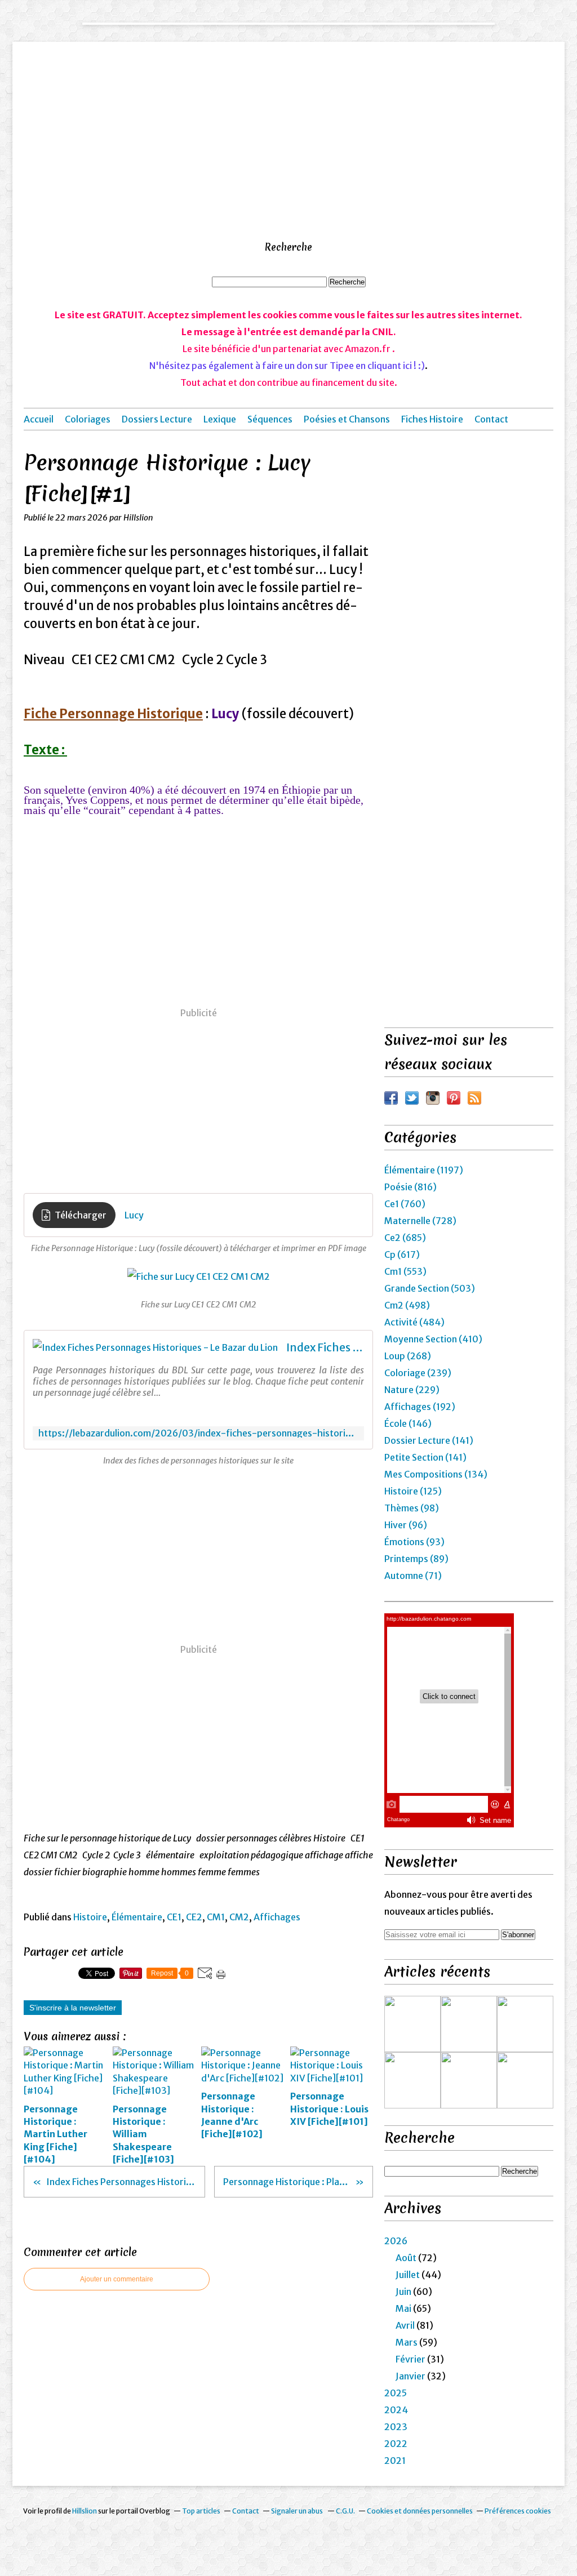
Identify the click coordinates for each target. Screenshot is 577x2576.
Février (410, 2359)
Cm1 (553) (405, 1271)
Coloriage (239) (418, 1373)
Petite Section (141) (425, 1457)
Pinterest (454, 1098)
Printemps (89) (416, 1559)
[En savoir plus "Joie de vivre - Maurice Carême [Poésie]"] (525, 2024)
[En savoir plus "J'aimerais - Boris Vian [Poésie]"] (412, 2024)
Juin (403, 2292)
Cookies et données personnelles (420, 2511)
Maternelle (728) (420, 1221)
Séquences (270, 419)
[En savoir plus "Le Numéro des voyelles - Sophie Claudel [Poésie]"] (412, 2080)
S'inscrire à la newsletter (73, 2008)
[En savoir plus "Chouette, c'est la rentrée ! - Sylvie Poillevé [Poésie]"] (469, 2024)
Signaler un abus (298, 2511)
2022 (396, 2444)
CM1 (216, 1917)
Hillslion (85, 2511)
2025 (396, 2393)
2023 (396, 2427)
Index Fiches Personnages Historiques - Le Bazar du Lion (325, 1347)
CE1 (174, 1917)
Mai (403, 2308)
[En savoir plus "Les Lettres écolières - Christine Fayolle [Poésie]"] (525, 2080)
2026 (396, 2241)
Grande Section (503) (430, 1288)
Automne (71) (413, 1576)
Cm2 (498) (407, 1305)
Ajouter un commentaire (117, 2279)
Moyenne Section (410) (433, 1339)
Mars (407, 2342)
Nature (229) (412, 1390)
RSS (474, 1098)
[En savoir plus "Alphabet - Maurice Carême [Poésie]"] (469, 2080)
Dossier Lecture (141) (429, 1440)
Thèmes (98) (412, 1508)
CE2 (194, 1917)
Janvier (410, 2376)
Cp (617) (402, 1254)
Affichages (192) (420, 1407)
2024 (396, 2410)
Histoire (90, 1917)
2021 (395, 2461)
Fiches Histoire (432, 419)
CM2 (239, 1917)
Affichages (277, 1917)
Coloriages (88, 419)
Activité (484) (414, 1322)
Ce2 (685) (405, 1238)
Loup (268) (408, 1356)
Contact (491, 419)
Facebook (391, 1098)
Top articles (201, 2511)
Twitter (412, 1098)
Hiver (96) (406, 1525)
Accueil (39, 419)
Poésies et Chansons (347, 419)
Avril (405, 2325)
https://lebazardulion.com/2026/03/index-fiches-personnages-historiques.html (198, 1433)
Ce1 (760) (405, 1204)
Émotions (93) (414, 1542)
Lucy (134, 1215)
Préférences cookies (518, 2511)
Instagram (433, 1098)
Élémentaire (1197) (424, 1170)
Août (406, 2258)
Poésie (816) (410, 1187)
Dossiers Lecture (157, 419)
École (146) (408, 1423)
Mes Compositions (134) (436, 1474)
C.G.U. (345, 2511)
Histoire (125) (413, 1491)
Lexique (220, 419)
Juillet (408, 2275)
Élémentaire (137, 1917)
